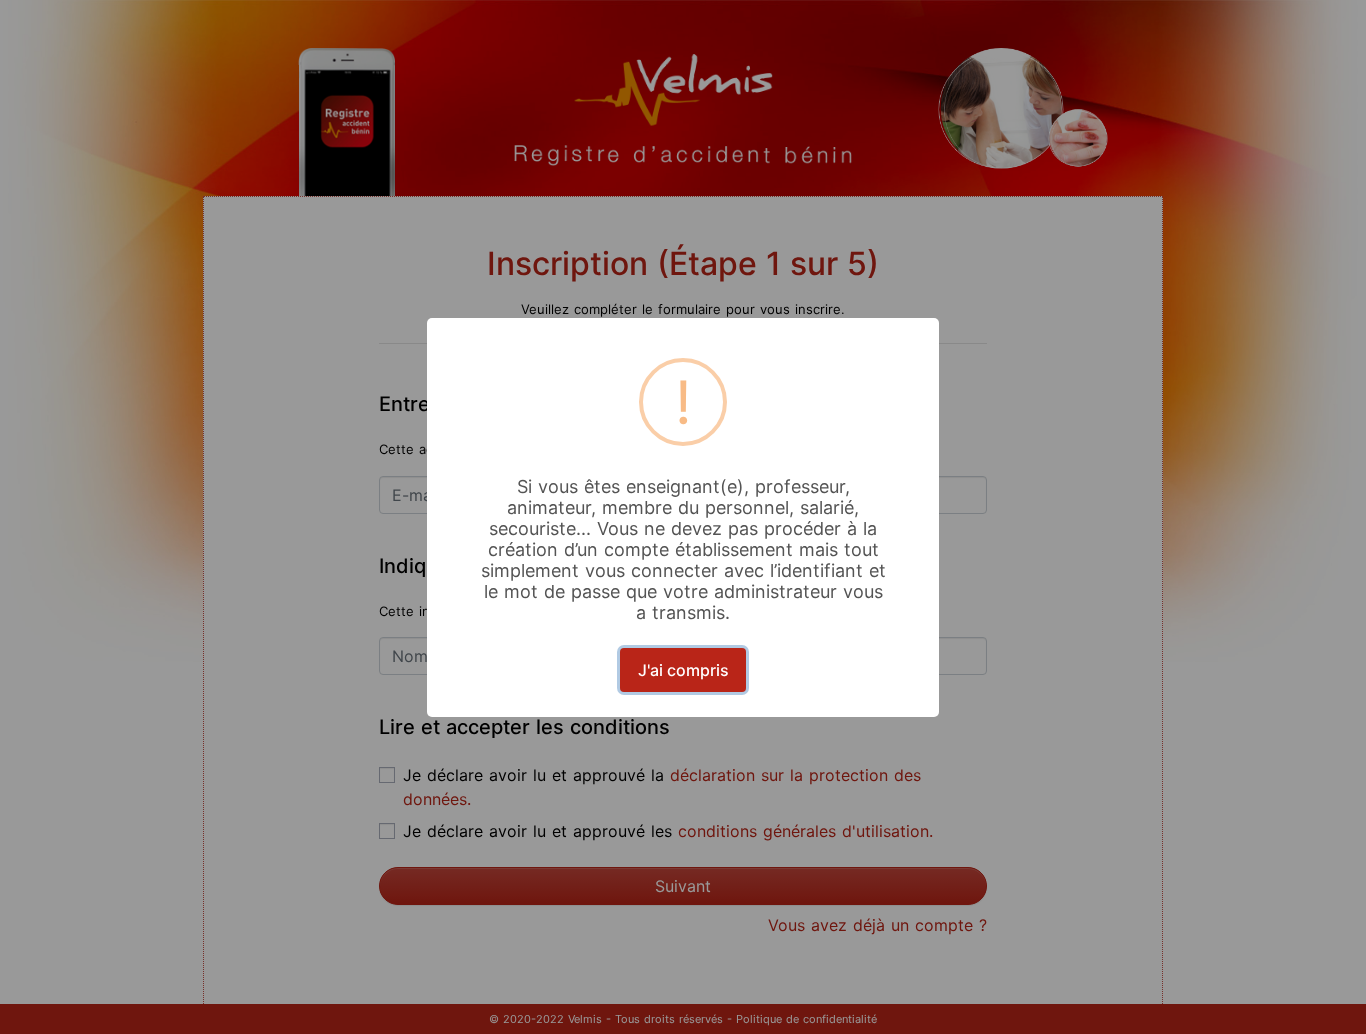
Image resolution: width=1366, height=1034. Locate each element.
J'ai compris (683, 670)
